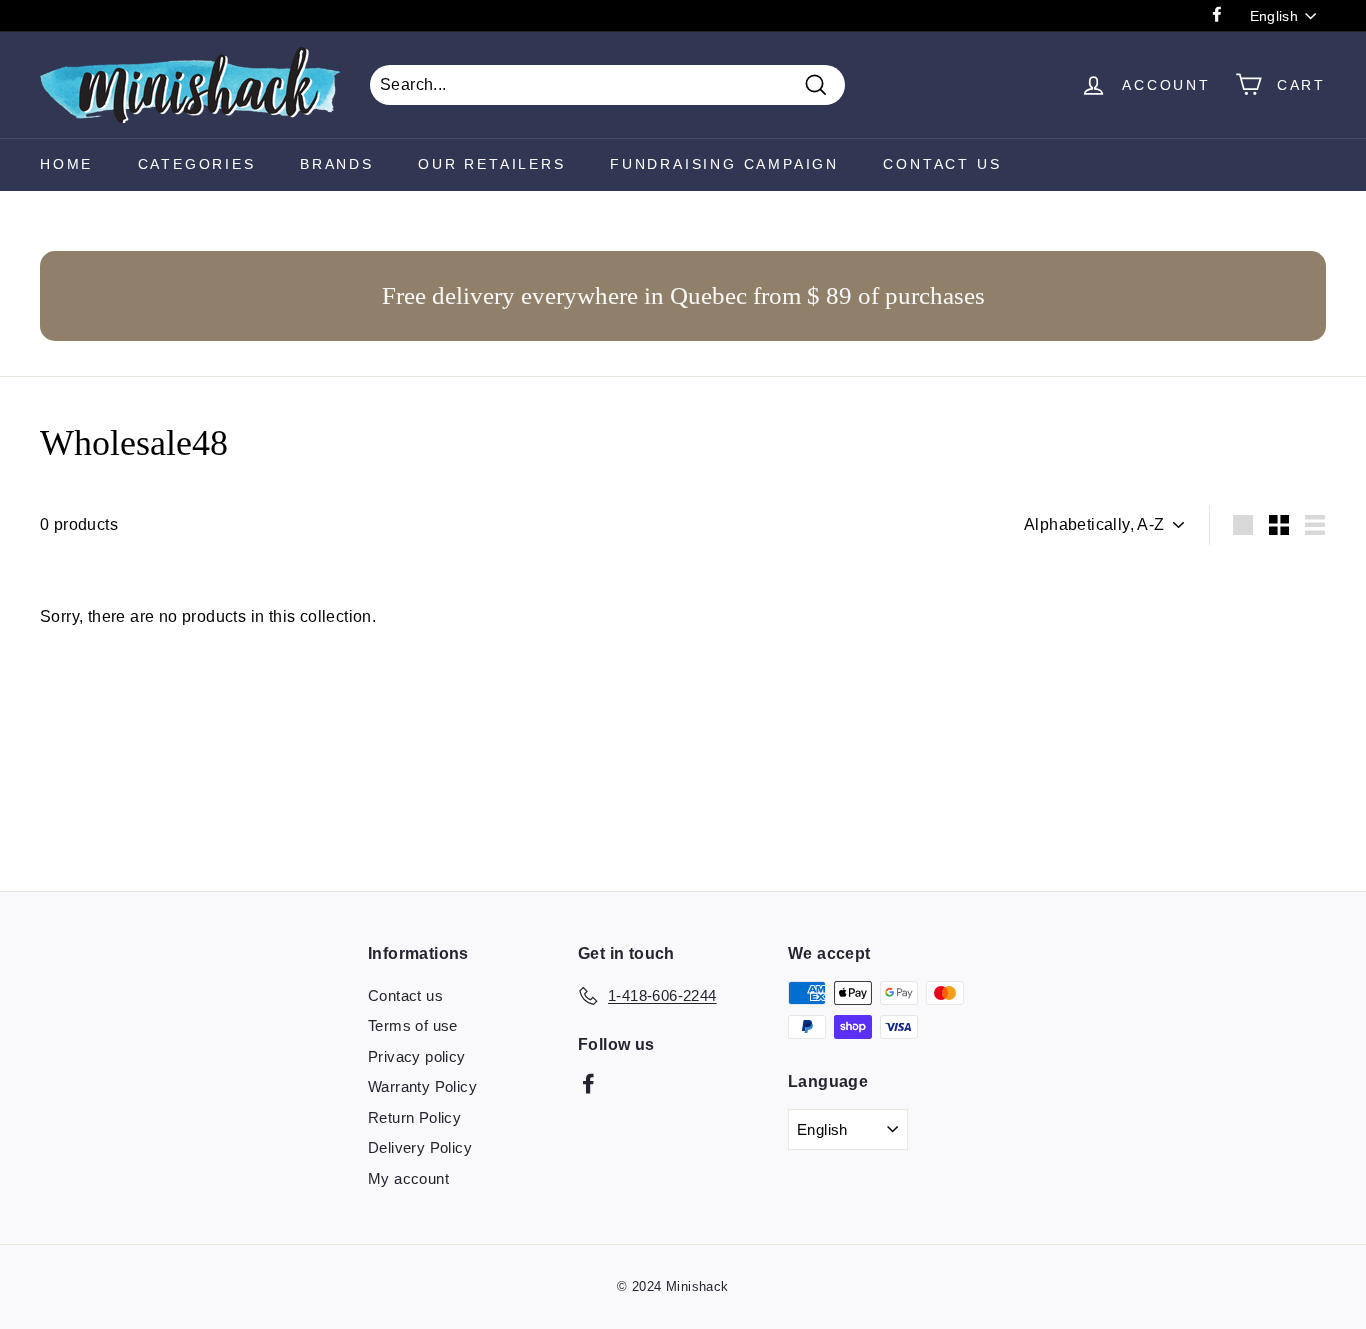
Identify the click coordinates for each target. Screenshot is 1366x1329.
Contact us (405, 995)
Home (66, 164)
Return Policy (414, 1117)
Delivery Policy (420, 1147)
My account (408, 1178)
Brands (337, 164)
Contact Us (942, 164)
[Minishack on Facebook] (588, 1083)
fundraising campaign (724, 164)
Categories (197, 164)
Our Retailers (491, 164)
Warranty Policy (422, 1086)
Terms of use (413, 1025)
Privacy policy (417, 1056)
